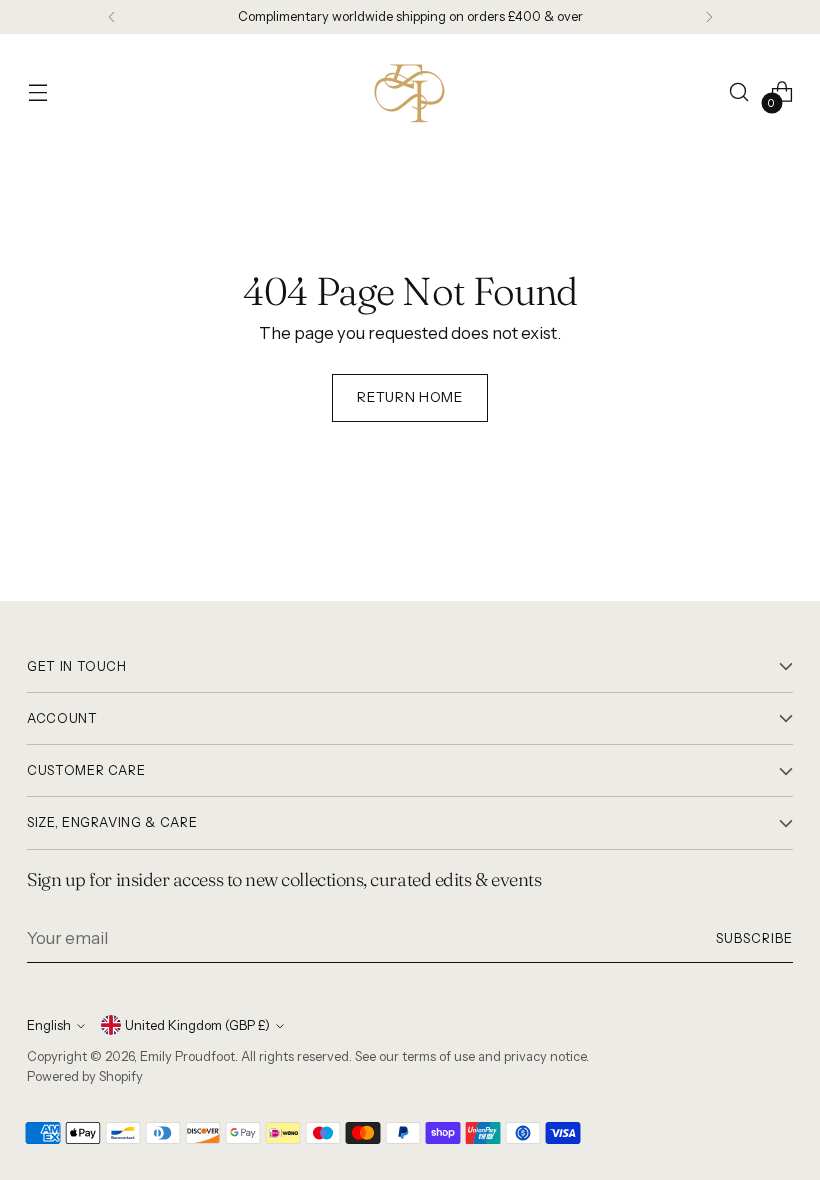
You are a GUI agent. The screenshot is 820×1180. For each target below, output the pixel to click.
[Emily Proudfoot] (410, 92)
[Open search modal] (739, 92)
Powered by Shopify (85, 1076)
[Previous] (112, 17)
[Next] (709, 17)
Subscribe (754, 938)
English (49, 1025)
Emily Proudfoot (187, 1056)
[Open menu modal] (37, 92)
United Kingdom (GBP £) (197, 1025)
